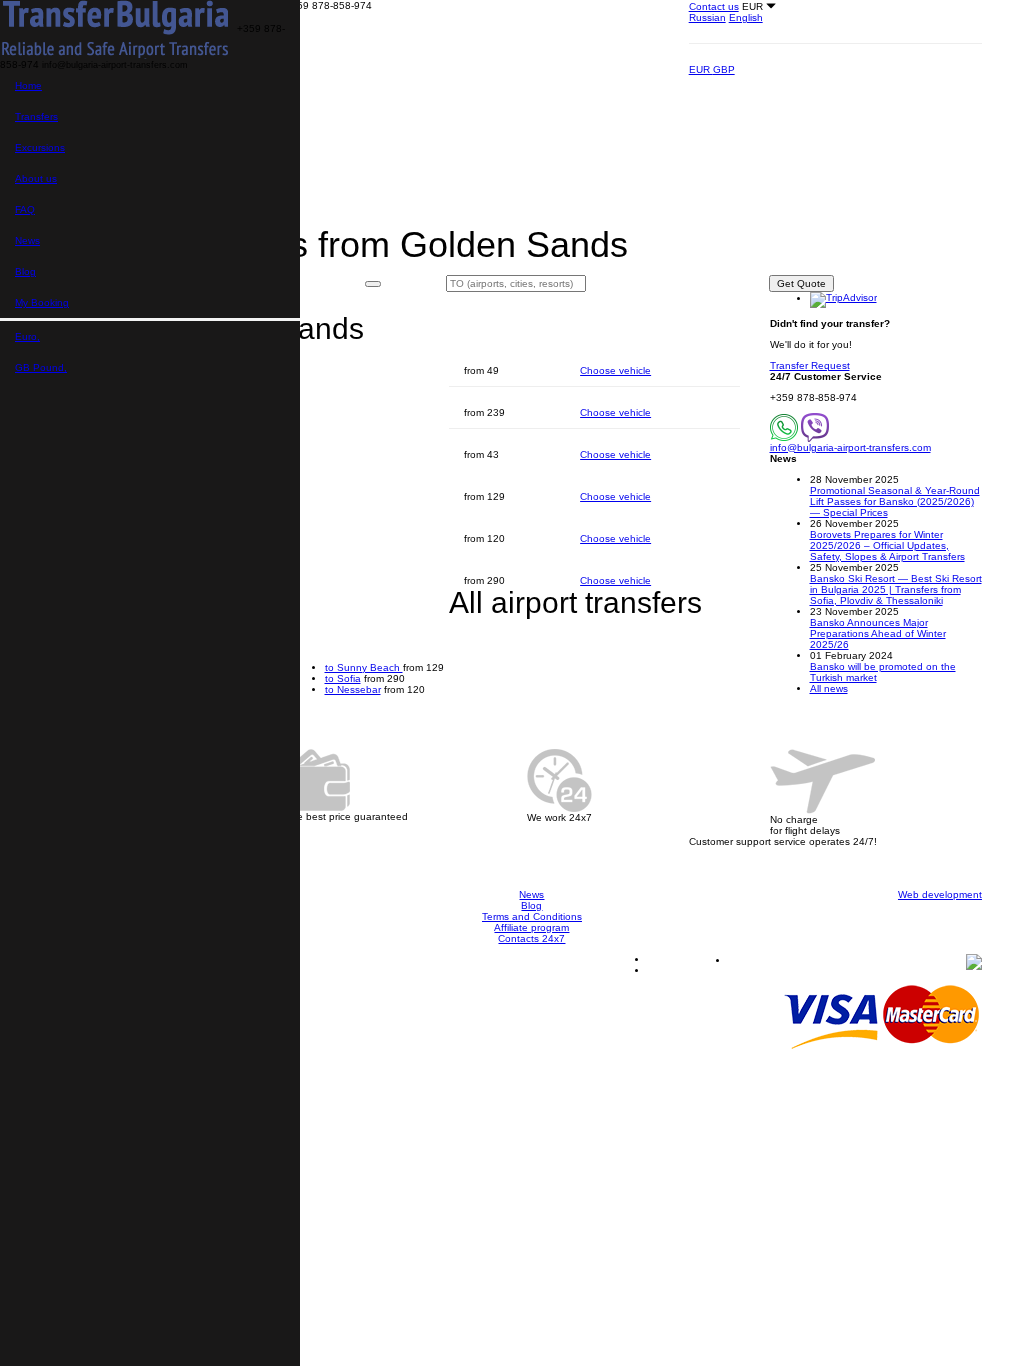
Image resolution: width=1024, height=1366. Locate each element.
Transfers (36, 116)
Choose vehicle (615, 370)
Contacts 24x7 (531, 938)
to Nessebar (353, 689)
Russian (707, 17)
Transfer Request (810, 365)
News (27, 240)
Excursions (40, 147)
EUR (701, 69)
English (746, 17)
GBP (724, 69)
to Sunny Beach (364, 667)
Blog (25, 271)
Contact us (714, 6)
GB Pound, (41, 367)
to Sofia (343, 678)
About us (36, 178)
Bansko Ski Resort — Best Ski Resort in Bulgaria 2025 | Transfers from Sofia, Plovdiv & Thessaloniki (896, 589)
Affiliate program (531, 927)
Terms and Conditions (532, 916)
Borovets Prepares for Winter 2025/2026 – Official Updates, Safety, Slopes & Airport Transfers (887, 545)
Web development (940, 894)
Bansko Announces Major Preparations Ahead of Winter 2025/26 (878, 633)
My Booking (42, 302)
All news (829, 688)
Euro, (27, 336)
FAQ (25, 209)
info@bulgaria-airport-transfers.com (850, 447)
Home (28, 85)
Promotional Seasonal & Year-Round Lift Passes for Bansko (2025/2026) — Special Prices (895, 501)
